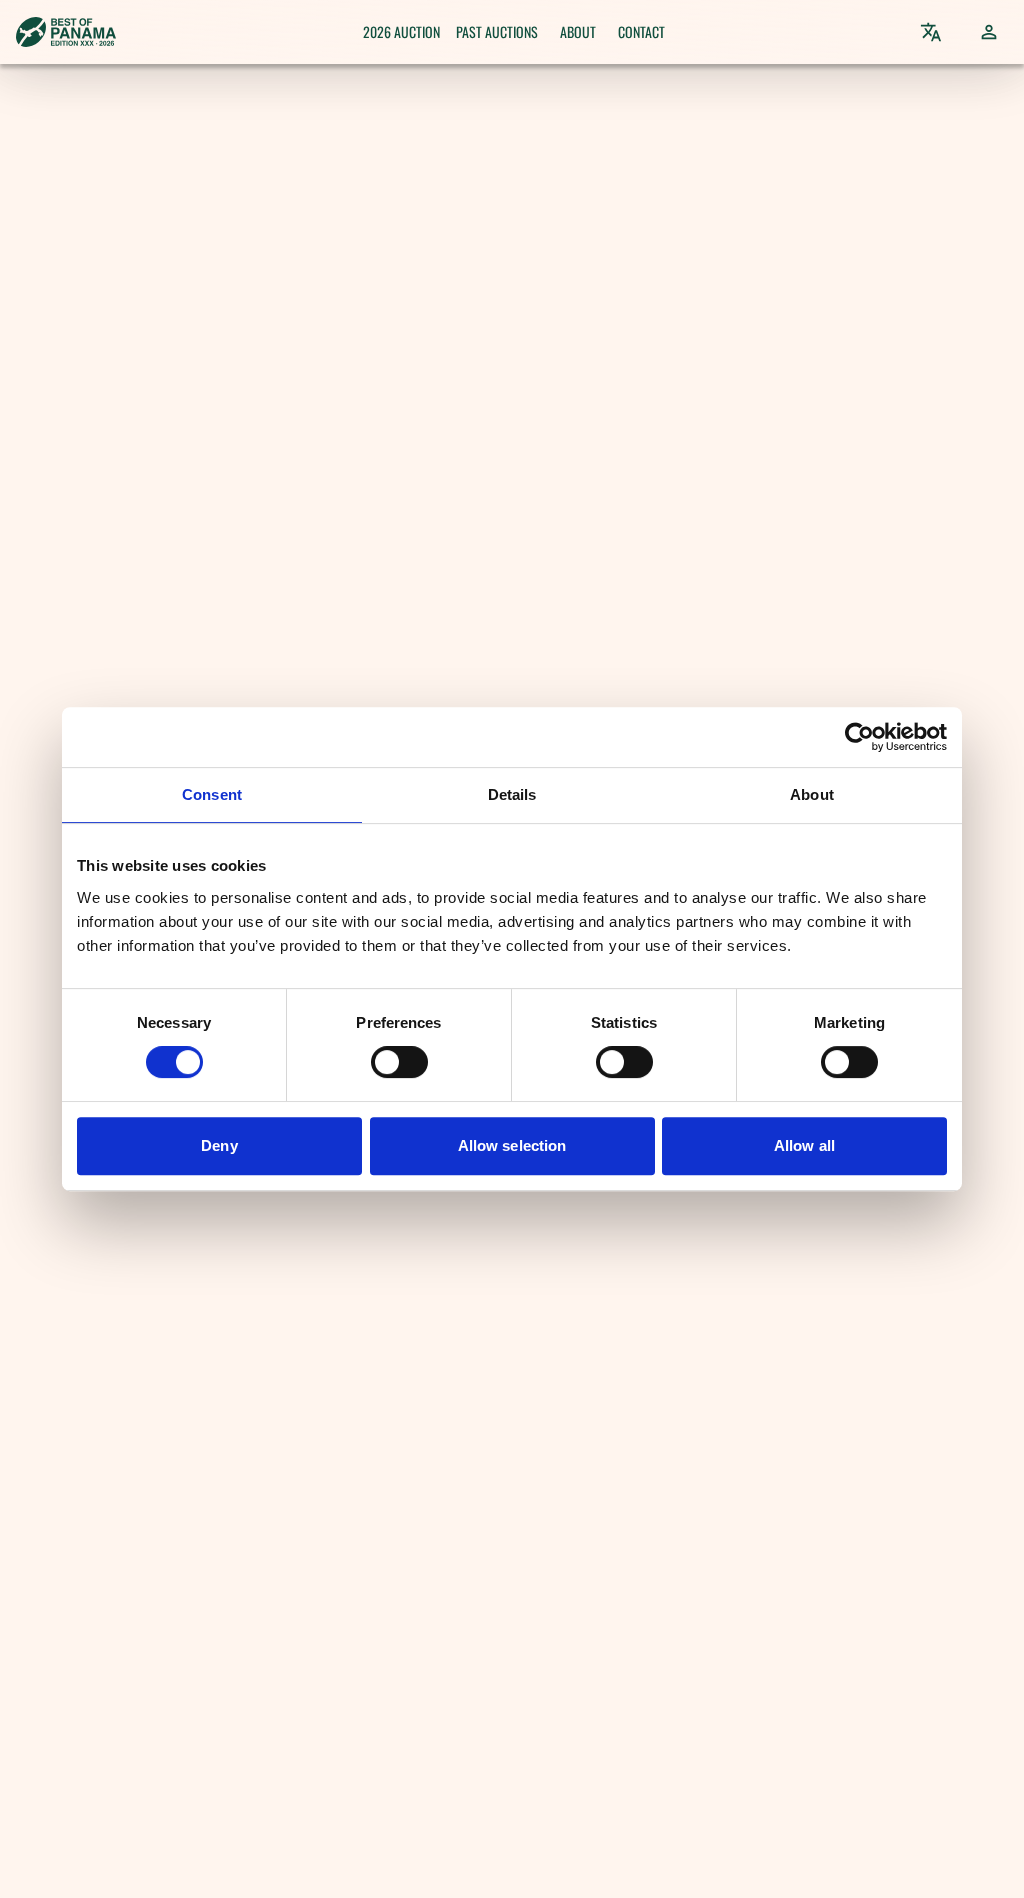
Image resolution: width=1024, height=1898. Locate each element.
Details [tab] (512, 794)
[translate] (931, 32)
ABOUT (578, 31)
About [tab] (812, 794)
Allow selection (512, 1145)
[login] (989, 32)
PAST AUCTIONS (497, 31)
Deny (219, 1145)
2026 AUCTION (401, 31)
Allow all (804, 1145)
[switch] (399, 1062)
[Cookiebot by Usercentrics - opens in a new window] (859, 737)
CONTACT (641, 31)
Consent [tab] (212, 794)
